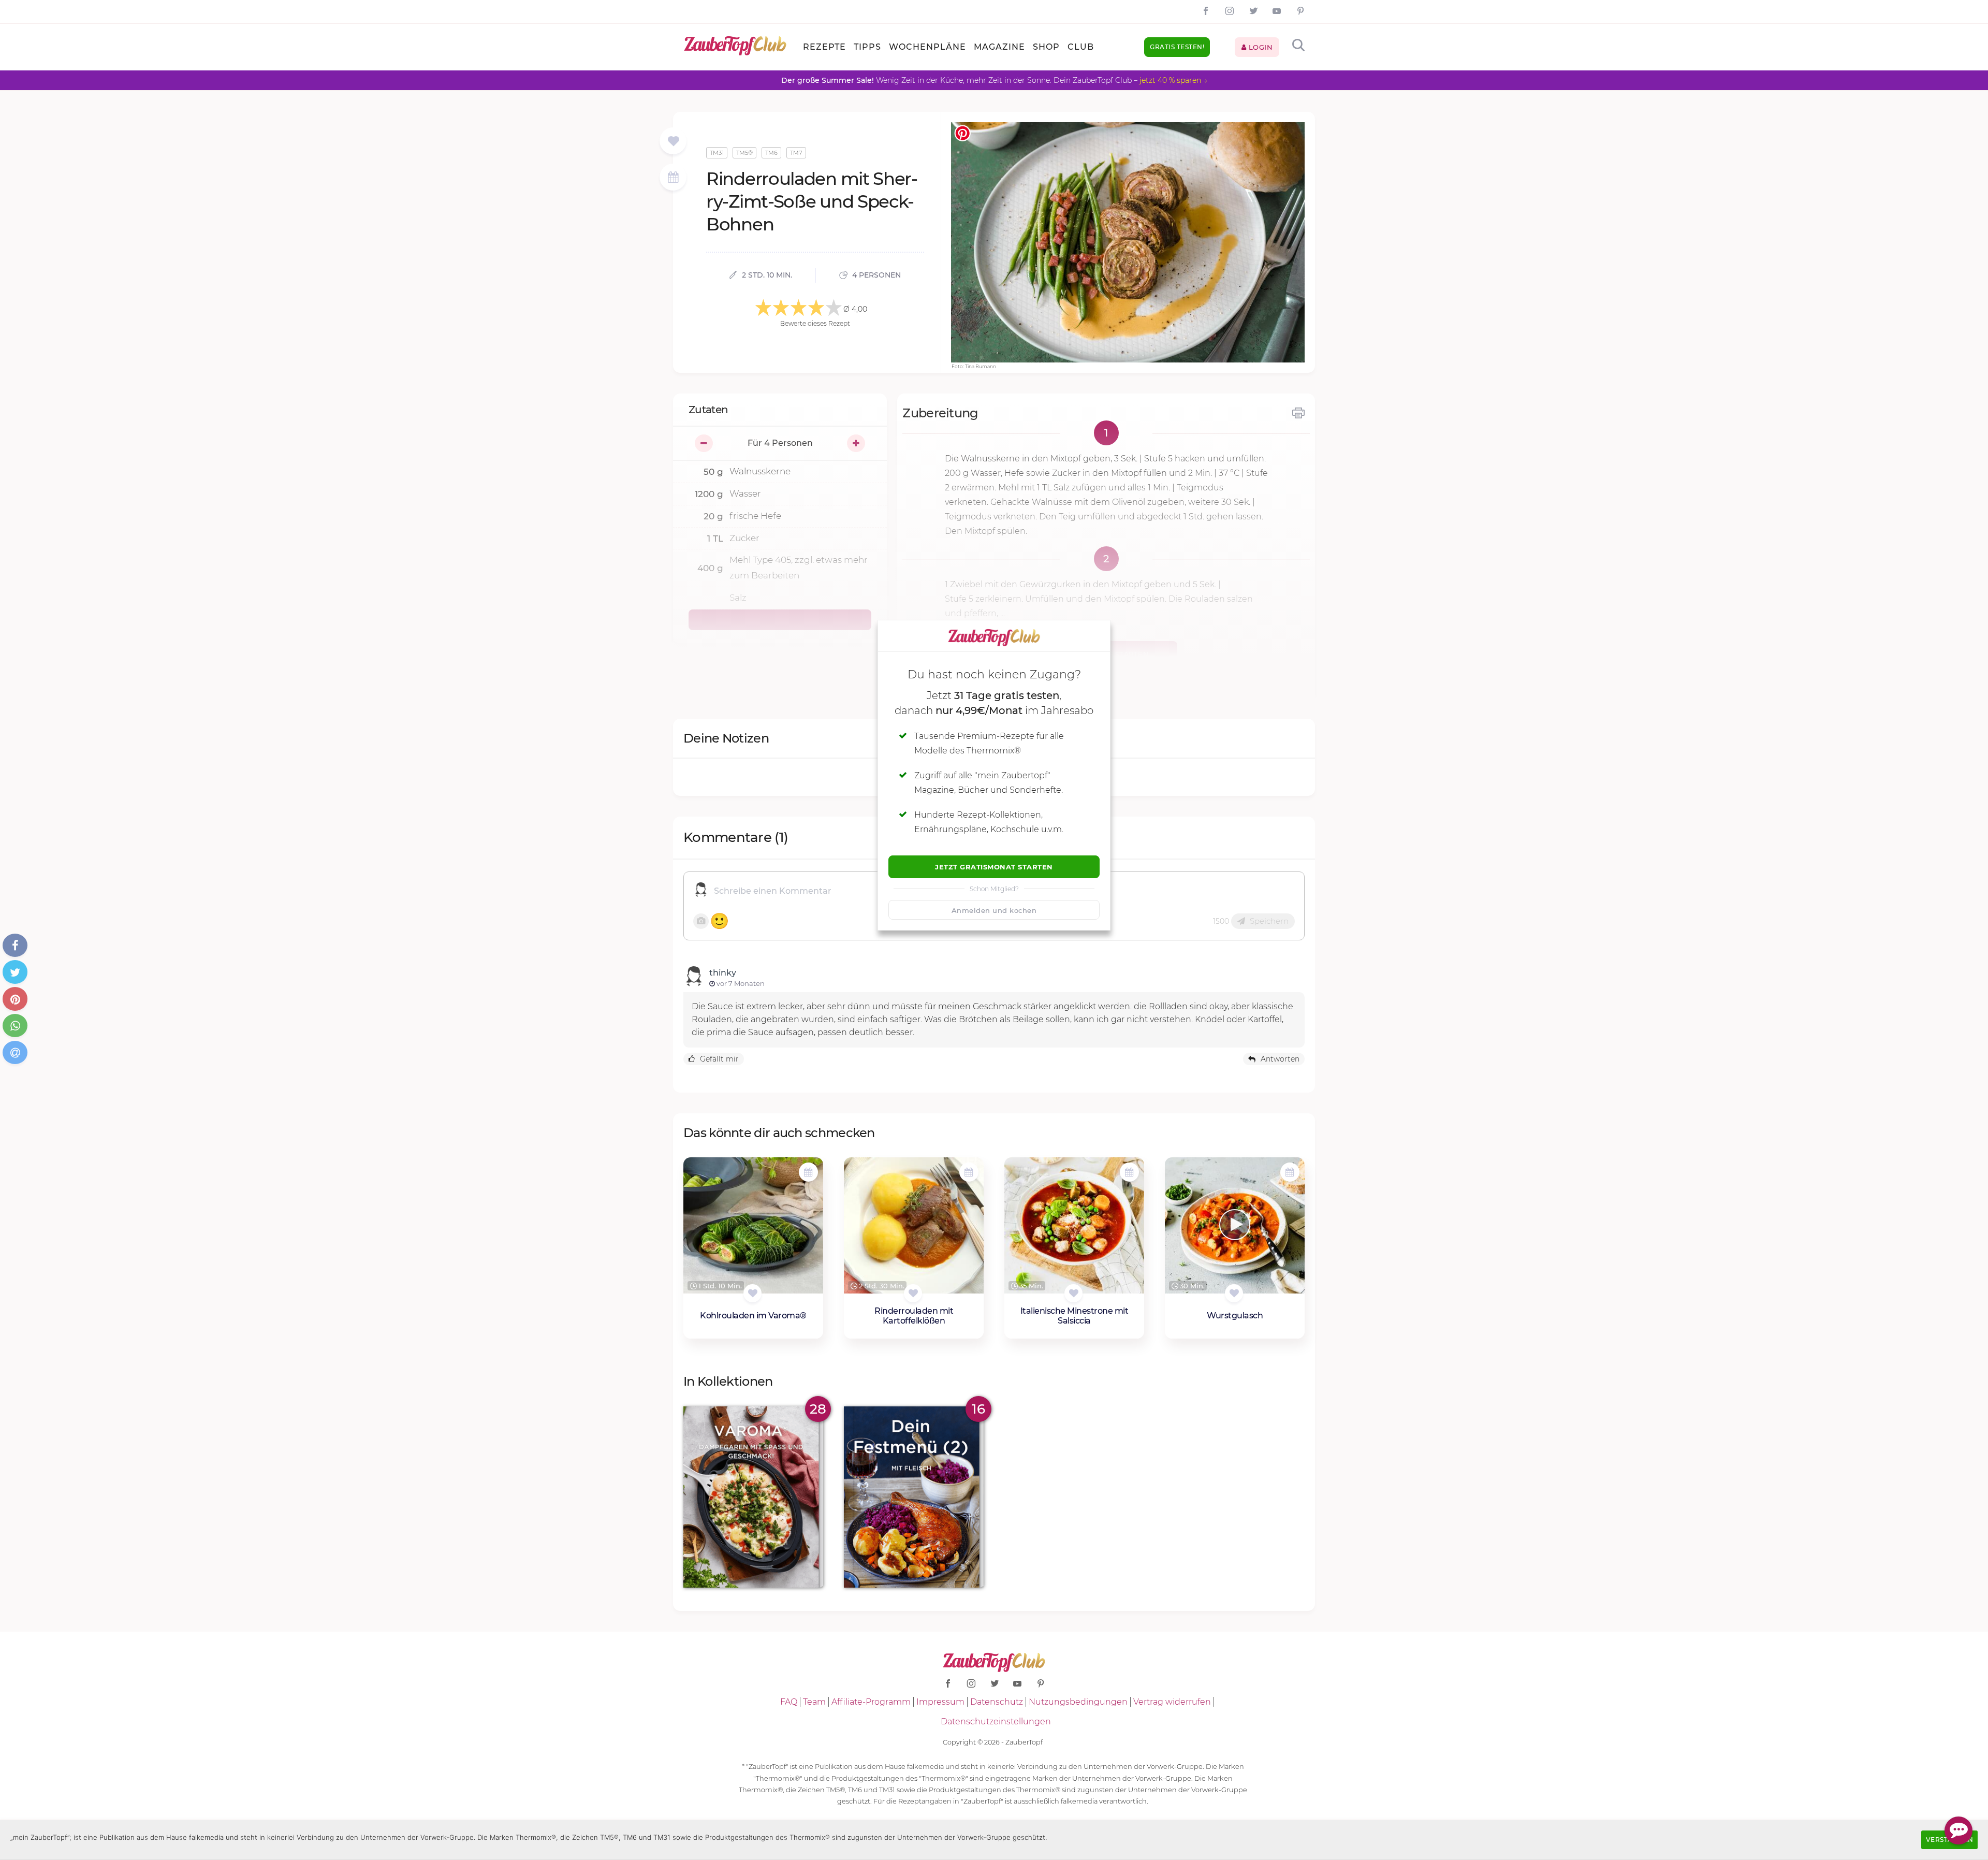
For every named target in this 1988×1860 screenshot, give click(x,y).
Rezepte (824, 47)
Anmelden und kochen (994, 910)
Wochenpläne (927, 47)
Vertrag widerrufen (1172, 1702)
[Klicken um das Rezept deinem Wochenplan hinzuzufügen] (808, 1172)
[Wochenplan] (673, 178)
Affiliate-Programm (871, 1702)
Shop (1046, 47)
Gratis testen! (1177, 47)
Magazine (999, 47)
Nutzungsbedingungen (1078, 1702)
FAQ (789, 1702)
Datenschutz (997, 1702)
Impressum (940, 1702)
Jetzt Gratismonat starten (994, 867)
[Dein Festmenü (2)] (914, 1497)
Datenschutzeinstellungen (996, 1721)
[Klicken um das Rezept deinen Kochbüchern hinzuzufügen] (752, 1293)
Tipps (867, 47)
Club (1081, 47)
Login (1259, 47)
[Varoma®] (753, 1497)
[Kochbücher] (673, 142)
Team (814, 1702)
